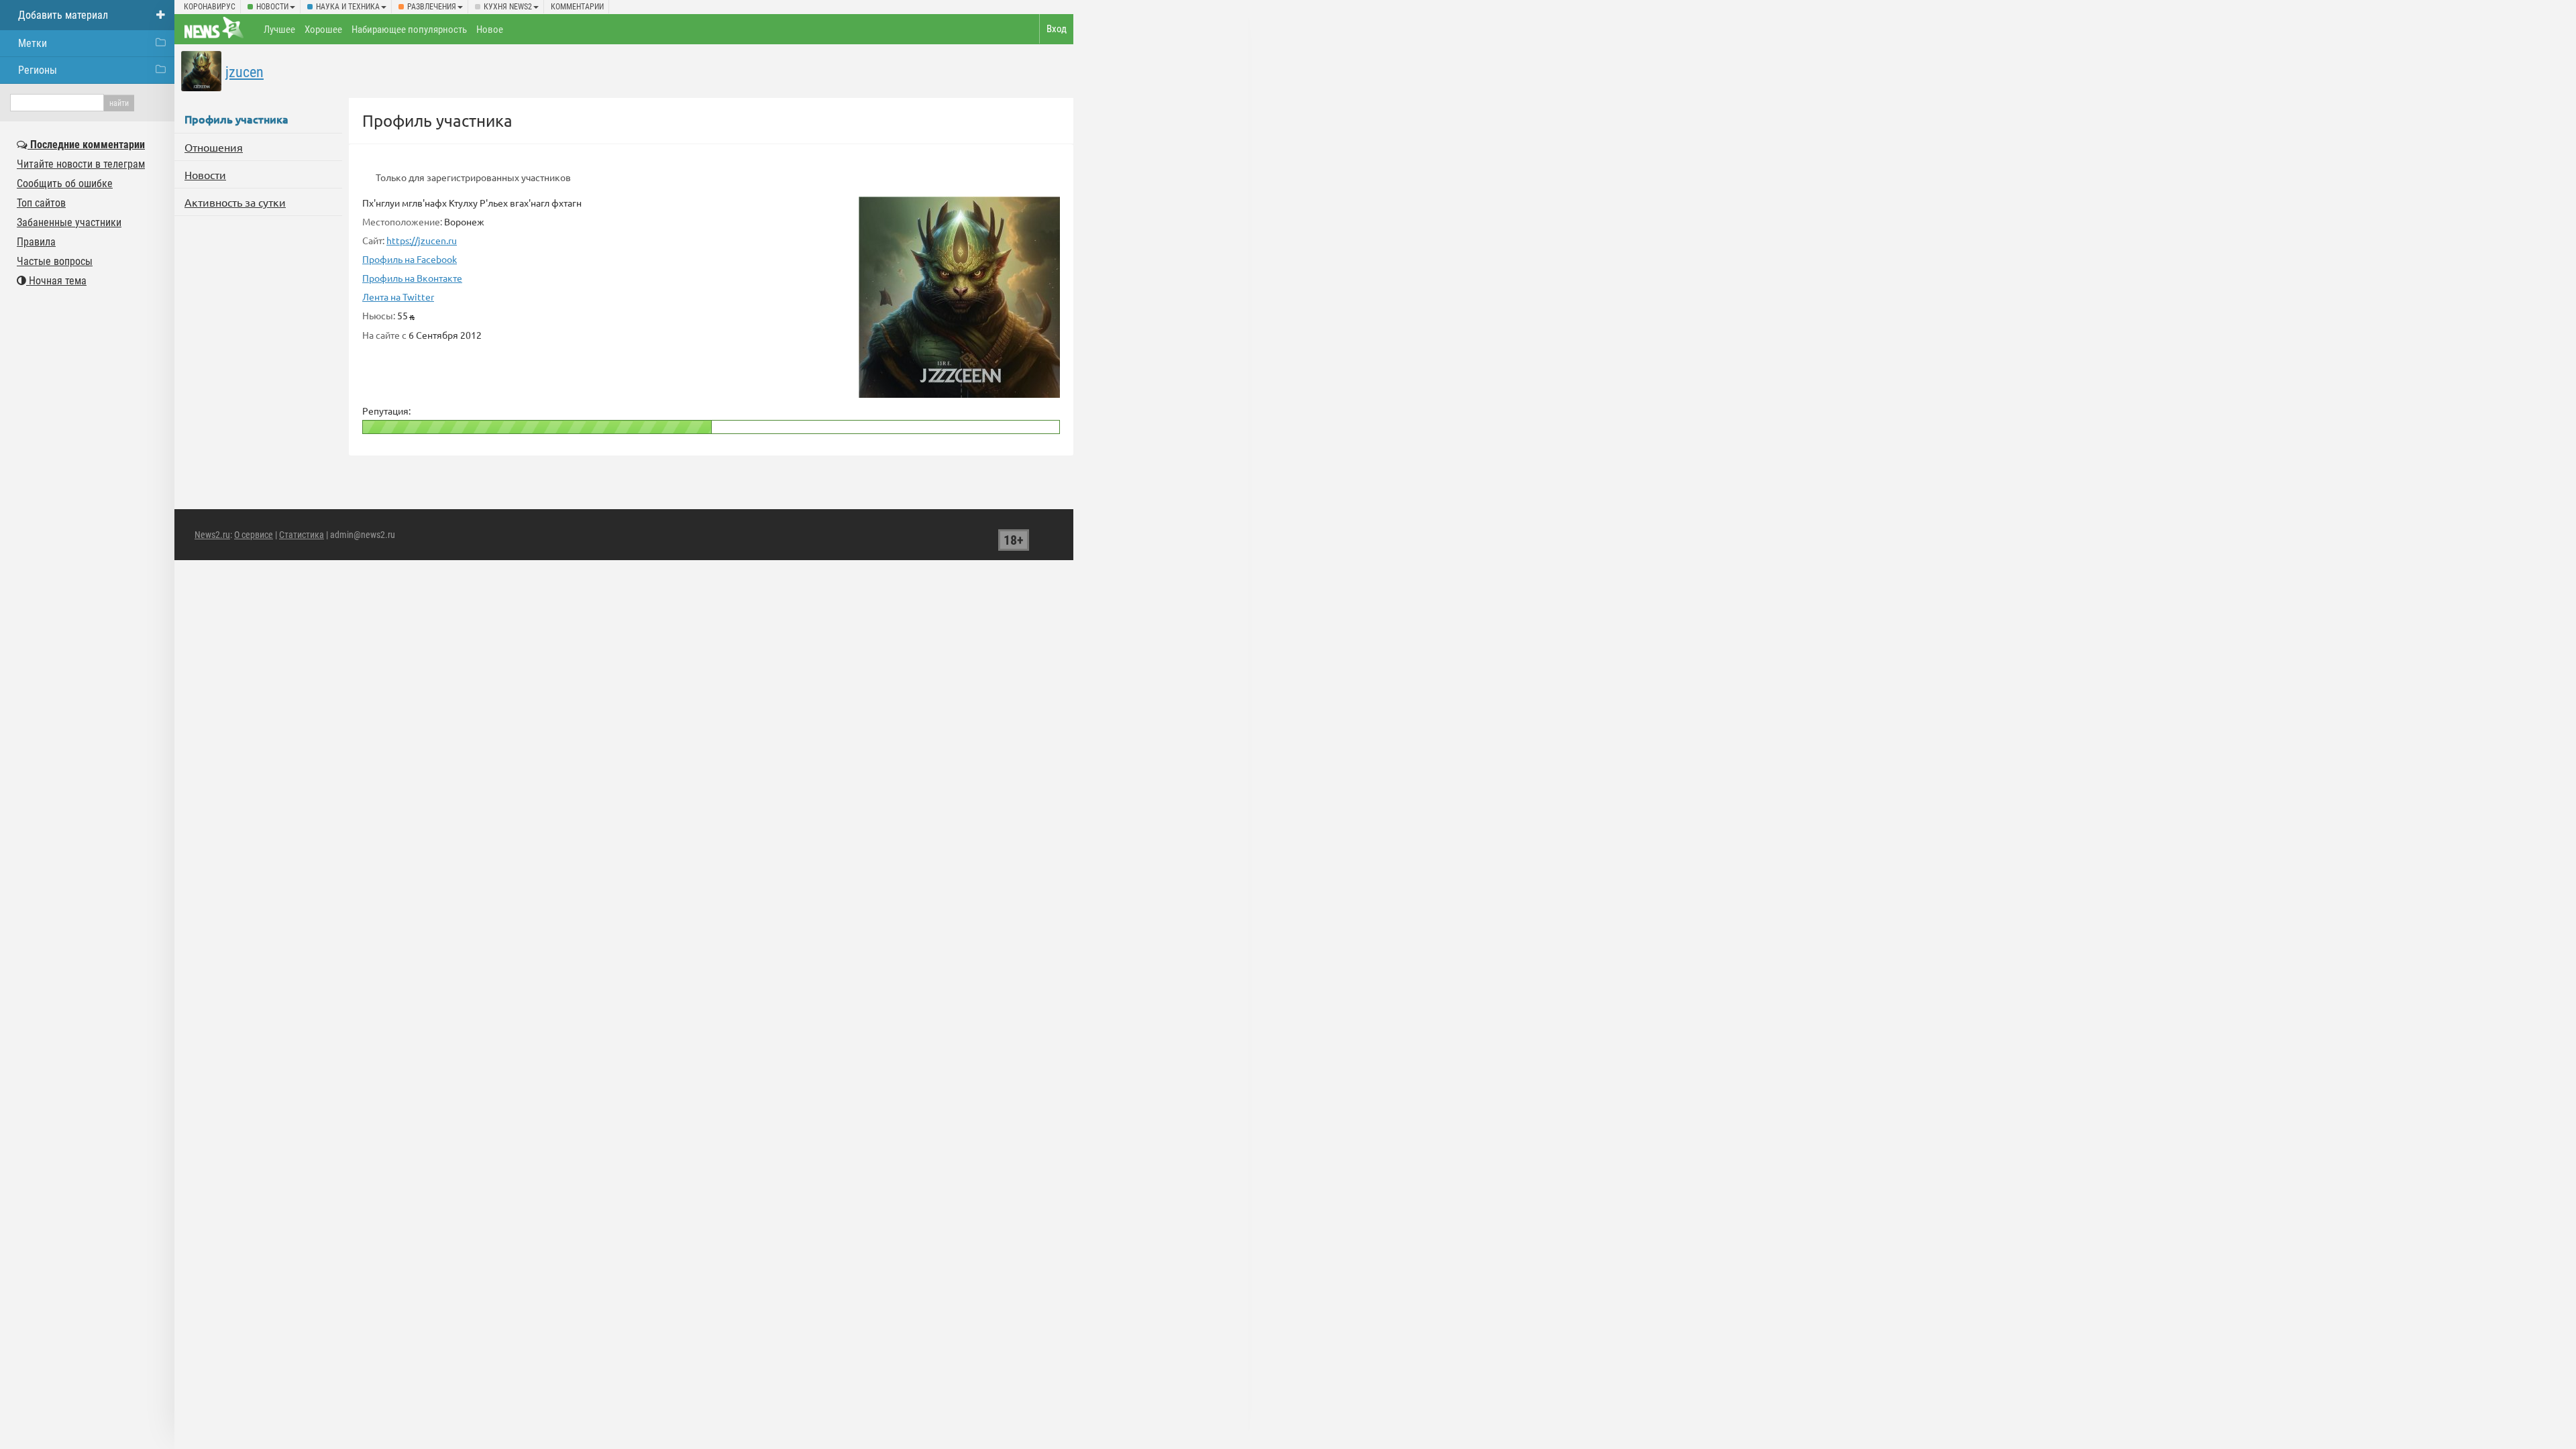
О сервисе (254, 535)
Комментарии (577, 7)
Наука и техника (348, 7)
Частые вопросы (55, 261)
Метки (33, 43)
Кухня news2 (508, 7)
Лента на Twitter (398, 297)
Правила (36, 242)
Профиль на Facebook (410, 259)
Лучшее (279, 30)
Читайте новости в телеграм (81, 164)
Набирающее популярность (409, 30)
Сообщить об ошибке (65, 183)
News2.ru (212, 535)
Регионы (38, 70)
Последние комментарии (86, 145)
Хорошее (323, 30)
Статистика (302, 535)
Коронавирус (210, 7)
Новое (490, 30)
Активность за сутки (235, 202)
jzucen (245, 72)
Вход (1057, 29)
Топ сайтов (41, 203)
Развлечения (432, 7)
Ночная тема (56, 281)
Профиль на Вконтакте (412, 278)
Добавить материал (63, 15)
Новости (272, 7)
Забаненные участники (69, 222)
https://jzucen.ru (422, 240)
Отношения (214, 147)
